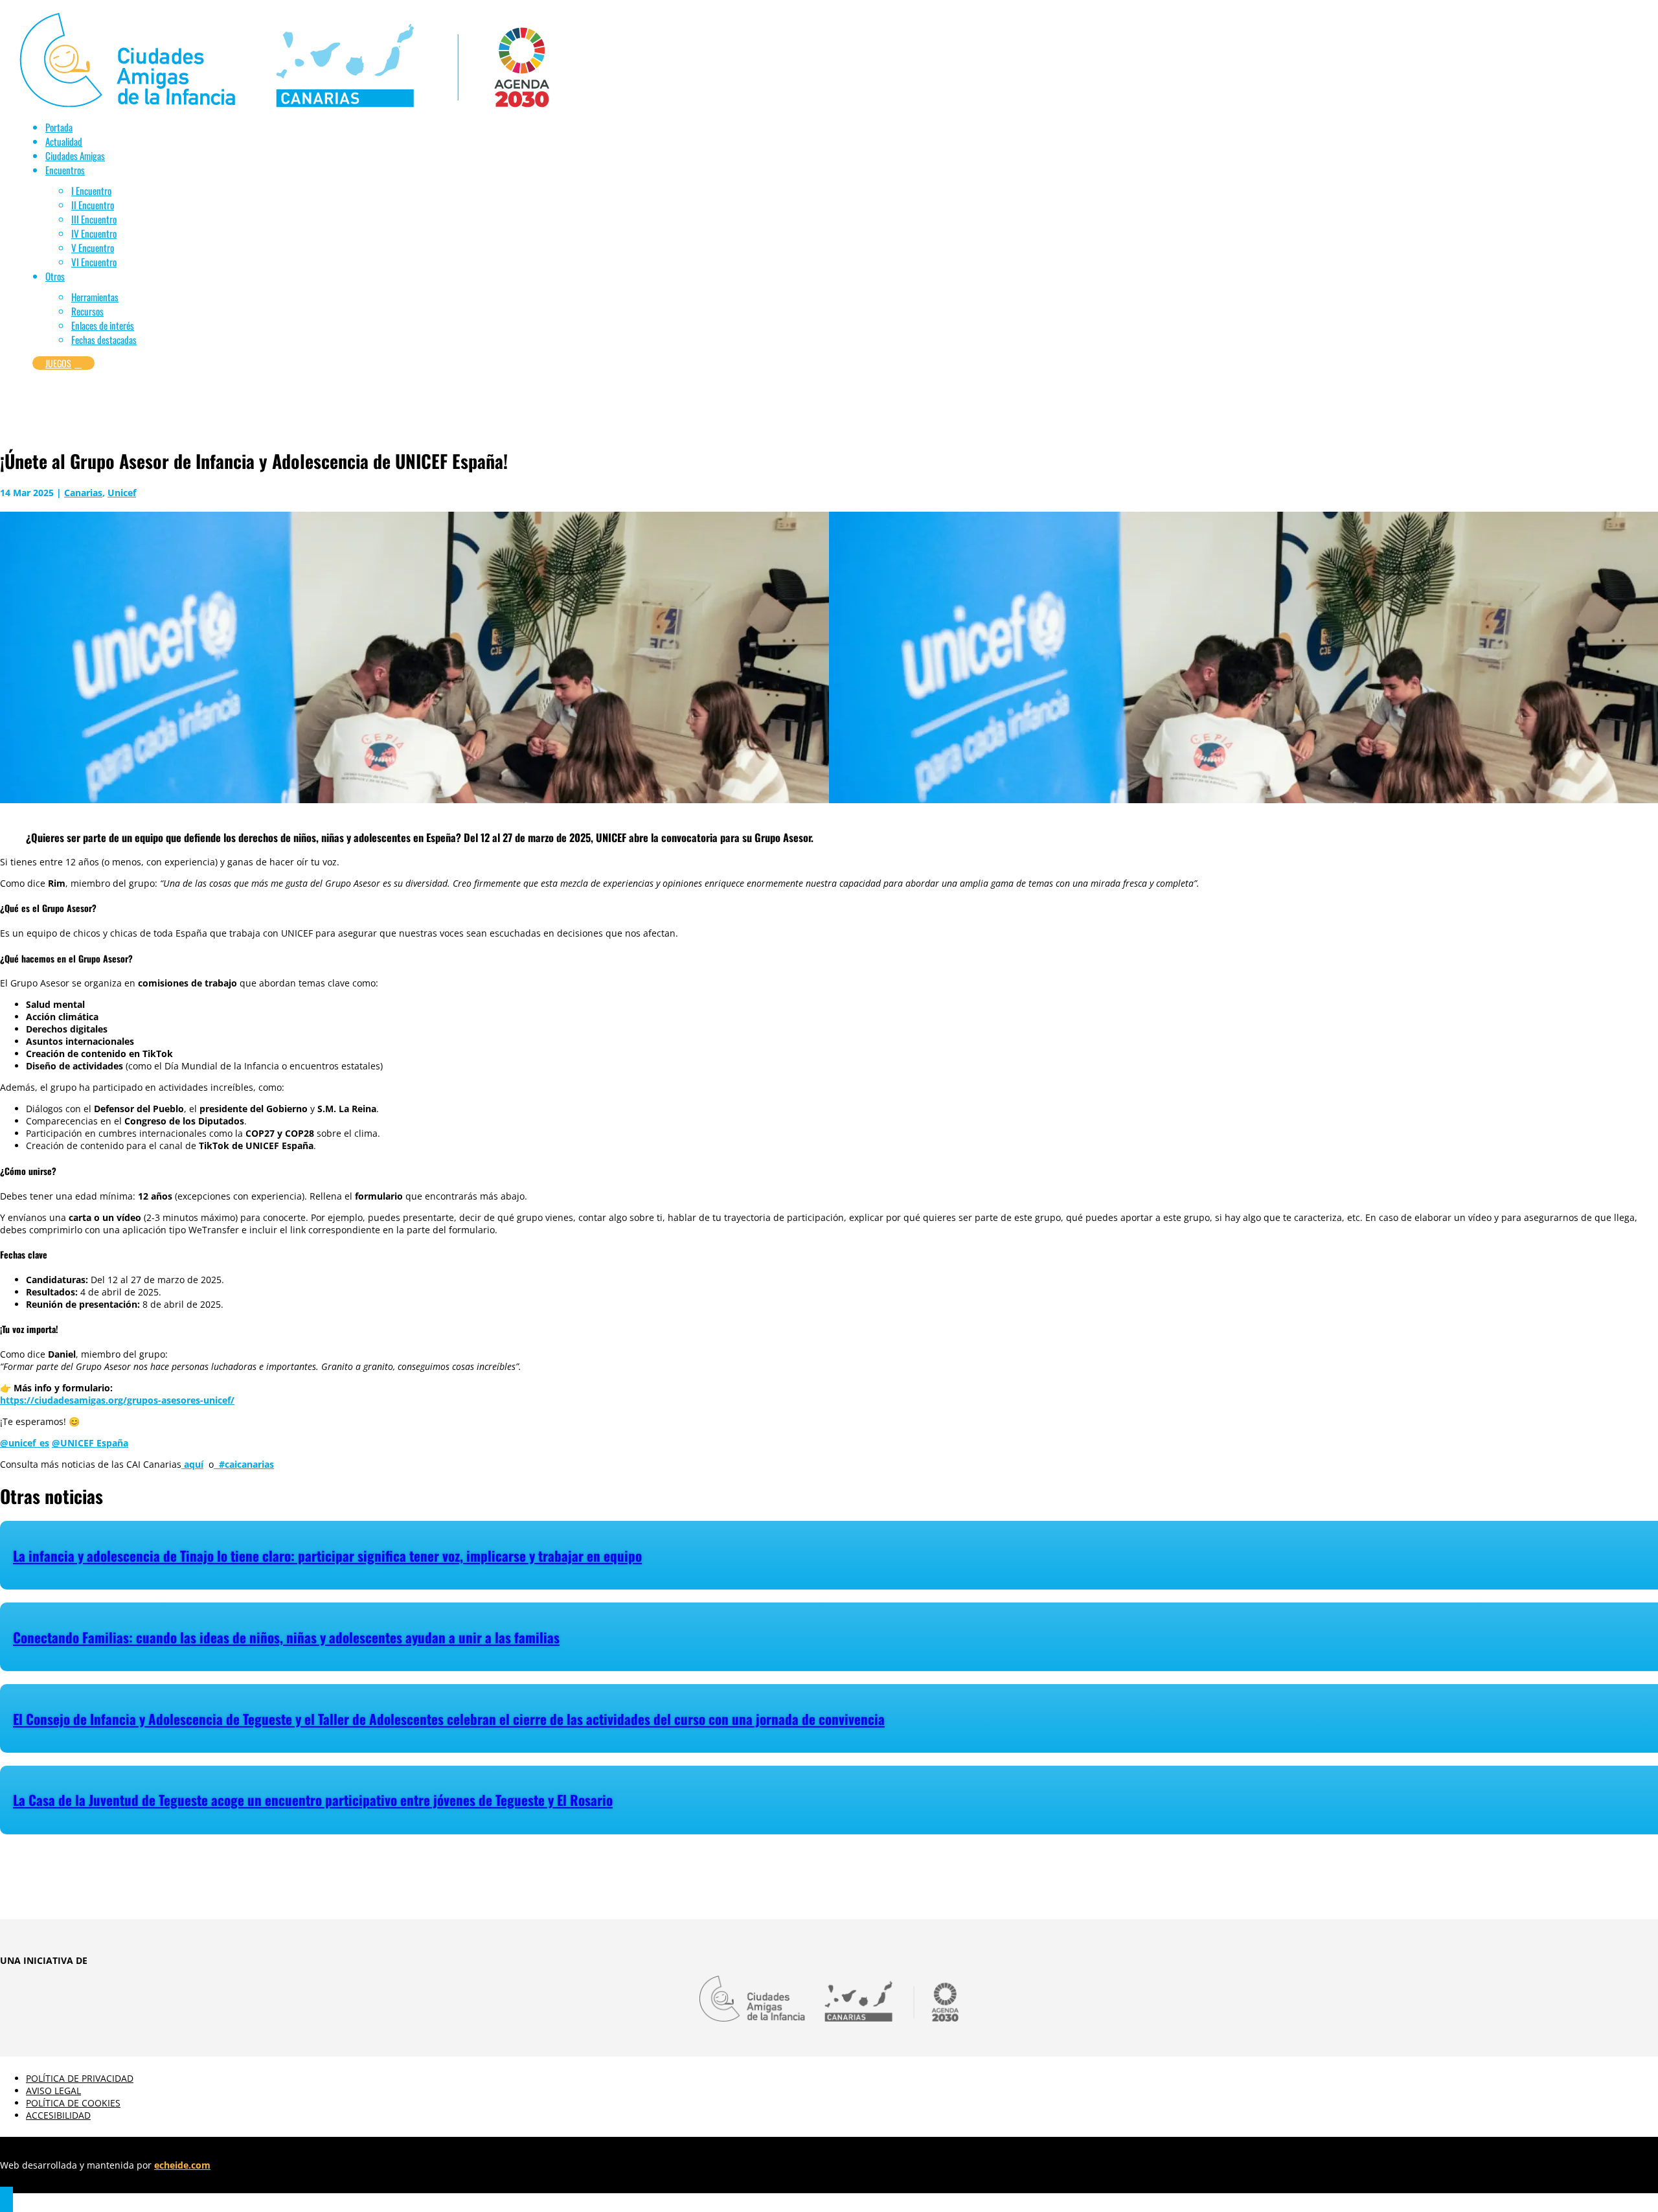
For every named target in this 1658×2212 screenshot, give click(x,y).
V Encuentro (93, 247)
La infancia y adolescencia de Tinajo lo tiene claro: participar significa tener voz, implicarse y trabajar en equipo (327, 1556)
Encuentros (65, 170)
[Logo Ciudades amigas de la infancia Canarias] (284, 104)
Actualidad (64, 141)
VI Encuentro (94, 262)
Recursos (87, 311)
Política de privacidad (80, 2078)
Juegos (63, 363)
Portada (59, 127)
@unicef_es (25, 1443)
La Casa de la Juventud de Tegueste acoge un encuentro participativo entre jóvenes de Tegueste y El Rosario (313, 1800)
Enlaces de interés (103, 325)
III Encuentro (94, 219)
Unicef (122, 493)
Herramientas (95, 297)
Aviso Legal (53, 2091)
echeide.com (182, 2165)
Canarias (83, 493)
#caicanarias (244, 1464)
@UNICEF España (90, 1443)
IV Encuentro (94, 233)
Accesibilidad (58, 2115)
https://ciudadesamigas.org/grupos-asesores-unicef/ (117, 1400)
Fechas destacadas (104, 339)
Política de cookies (73, 2103)
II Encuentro (93, 205)
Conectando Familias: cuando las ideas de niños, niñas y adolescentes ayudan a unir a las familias (286, 1637)
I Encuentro (91, 190)
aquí (192, 1464)
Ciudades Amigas (75, 155)
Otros (55, 276)
